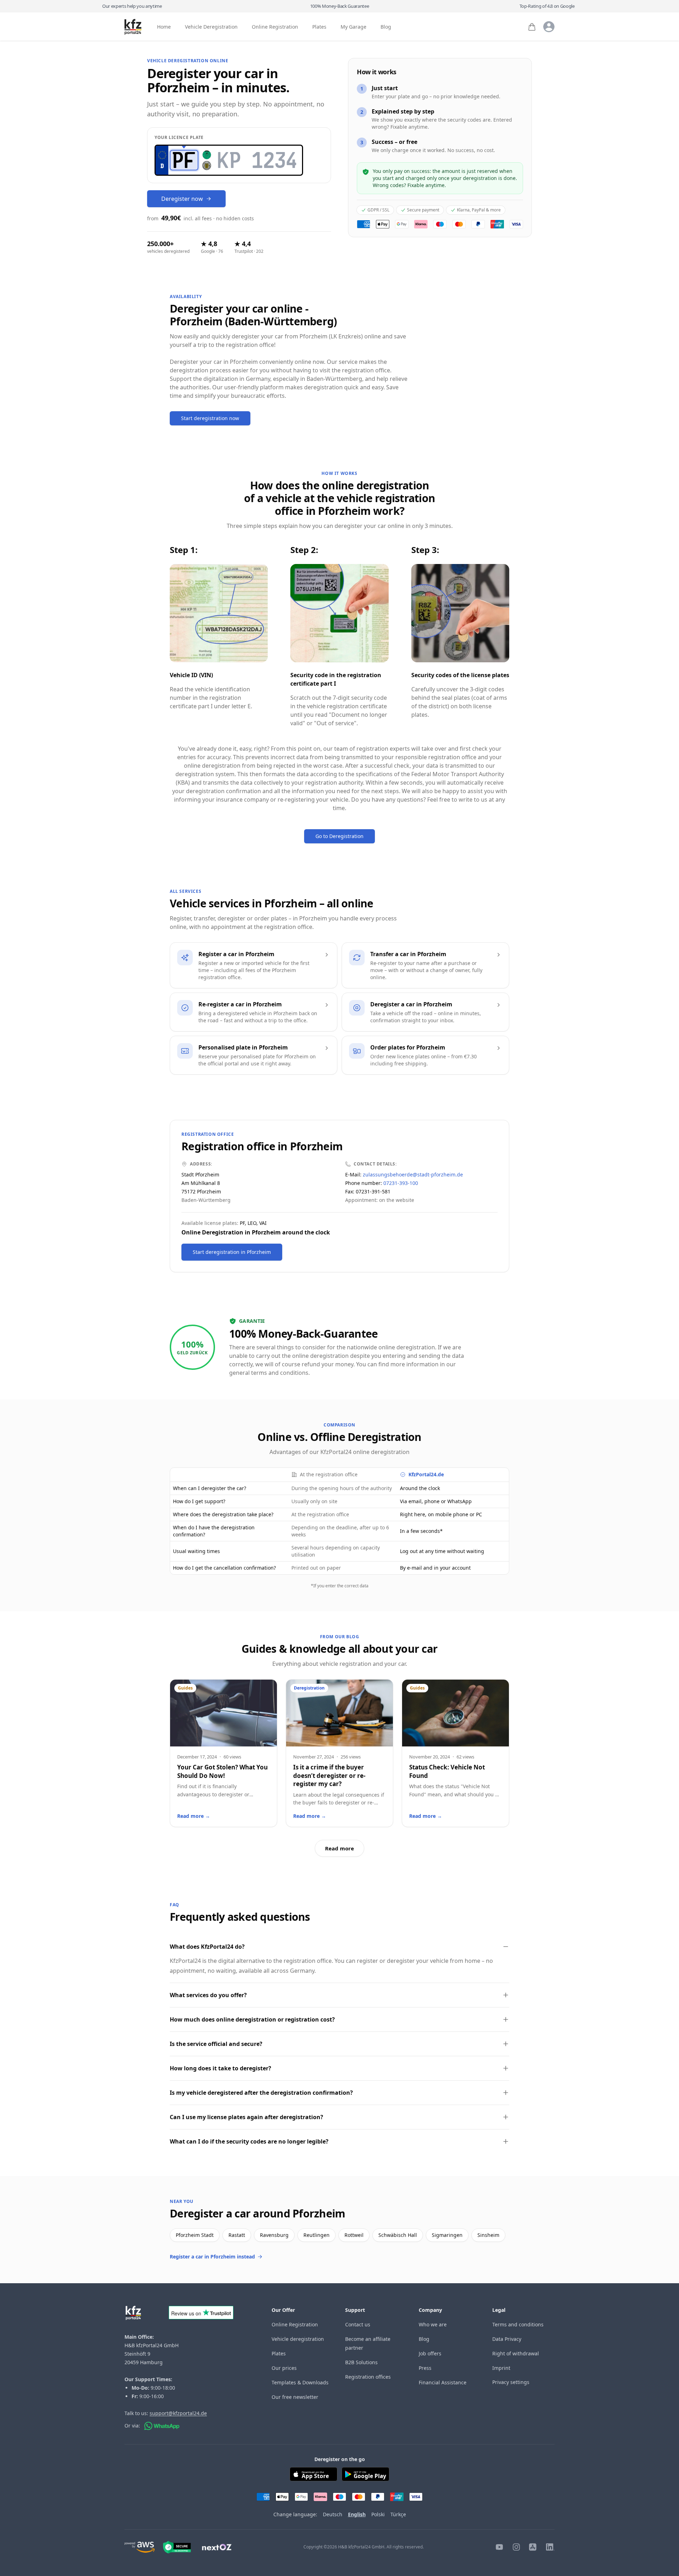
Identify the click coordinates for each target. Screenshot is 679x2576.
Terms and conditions (518, 2324)
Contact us (358, 2324)
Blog (386, 27)
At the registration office (329, 1474)
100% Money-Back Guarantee (340, 6)
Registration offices (368, 2377)
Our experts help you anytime (132, 6)
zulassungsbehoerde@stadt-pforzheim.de (413, 1174)
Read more (339, 1848)
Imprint (501, 2368)
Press (425, 2368)
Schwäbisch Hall (398, 2235)
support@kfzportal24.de (178, 2413)
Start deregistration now (210, 418)
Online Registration (275, 27)
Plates (319, 27)
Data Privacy (507, 2339)
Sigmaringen (447, 2235)
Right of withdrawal (516, 2353)
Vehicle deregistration (298, 2339)
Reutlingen (317, 2235)
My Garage (353, 27)
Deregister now (182, 199)
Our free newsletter (295, 2397)
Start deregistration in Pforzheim (232, 1252)
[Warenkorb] (532, 27)
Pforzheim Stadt (195, 2235)
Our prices (284, 2368)
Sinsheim (488, 2235)
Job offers (430, 2353)
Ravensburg (274, 2235)
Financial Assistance (443, 2382)
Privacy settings (511, 2382)
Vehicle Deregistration (211, 27)
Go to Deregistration (339, 836)
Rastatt (237, 2235)
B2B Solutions (361, 2362)
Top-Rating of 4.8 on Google (547, 6)
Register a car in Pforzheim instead (212, 2257)
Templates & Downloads (300, 2382)
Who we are (433, 2324)
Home (164, 27)
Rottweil (354, 2235)
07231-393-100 (401, 1183)
